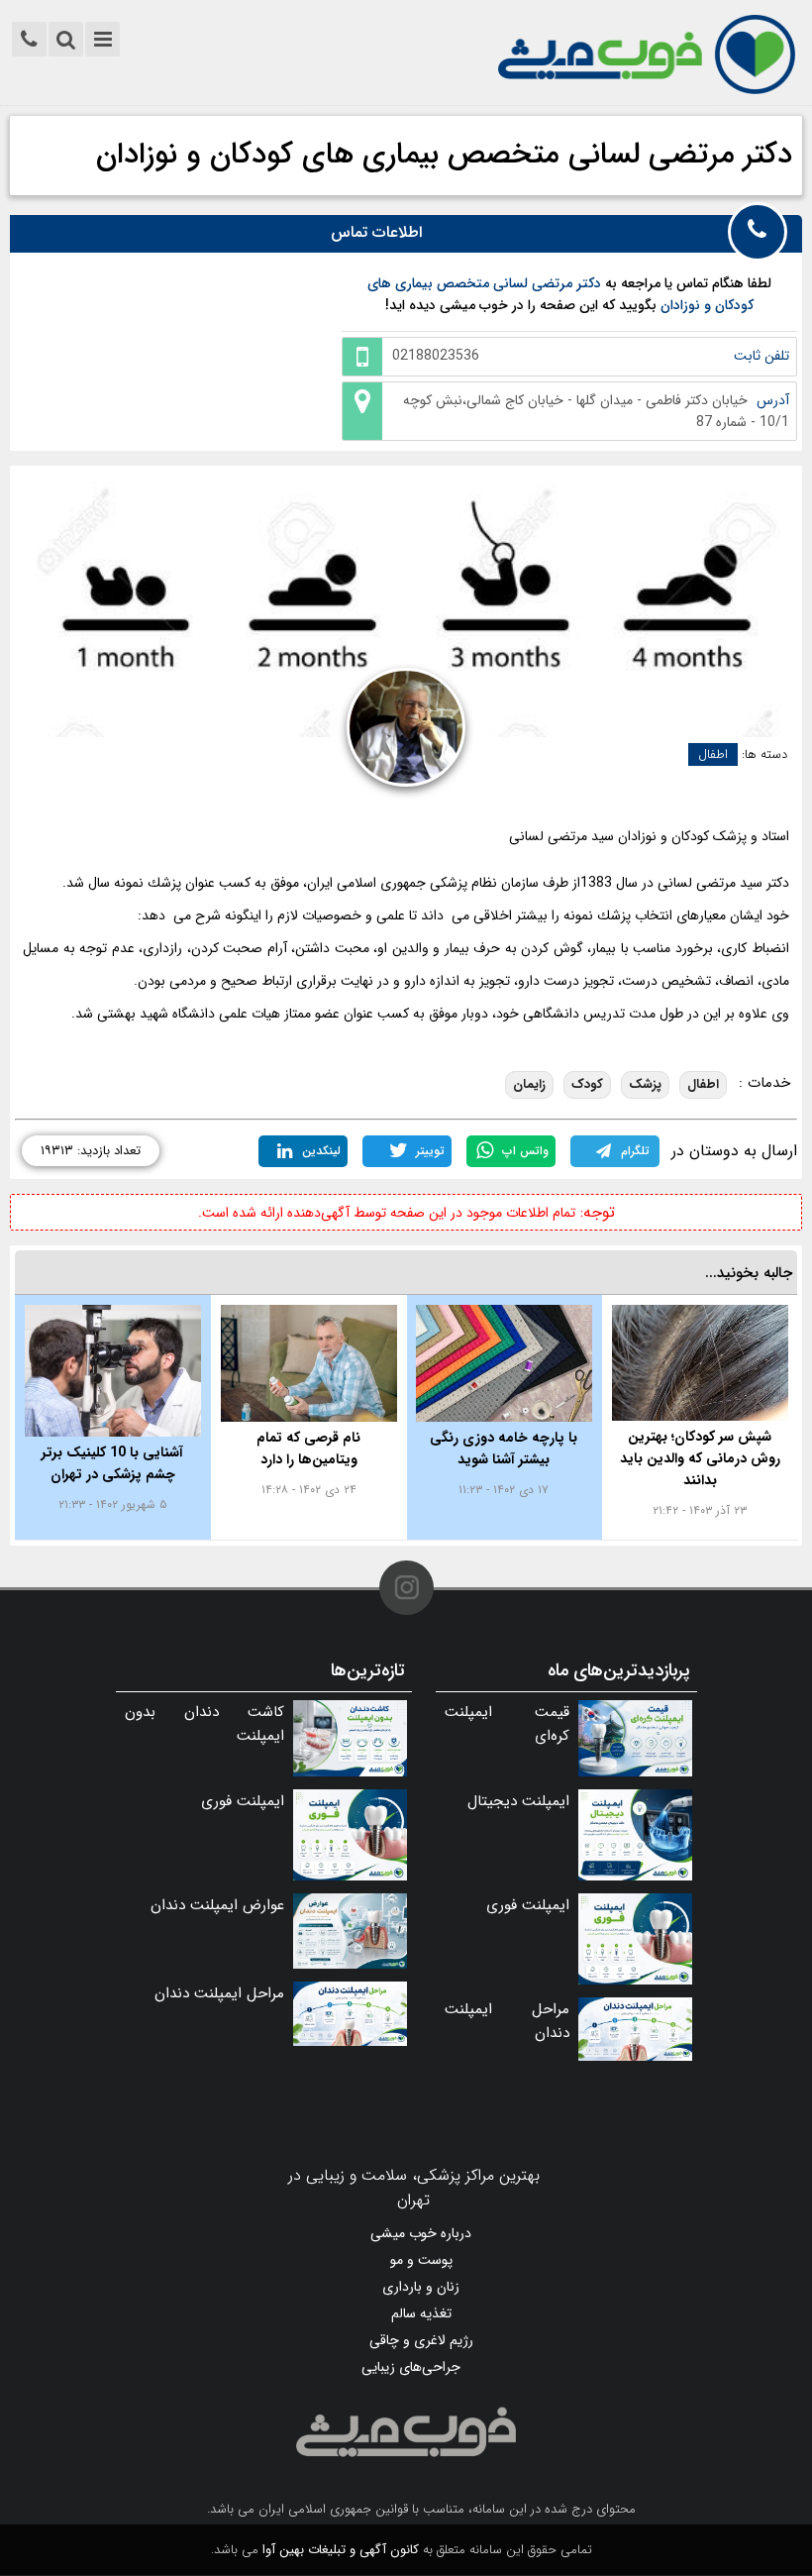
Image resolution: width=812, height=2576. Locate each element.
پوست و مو (421, 2260)
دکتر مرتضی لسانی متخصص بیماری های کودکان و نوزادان (444, 155)
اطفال (713, 754)
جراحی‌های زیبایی (411, 2367)
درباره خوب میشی (421, 2233)
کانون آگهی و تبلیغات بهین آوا (341, 2550)
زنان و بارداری (421, 2287)
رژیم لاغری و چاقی (421, 2340)
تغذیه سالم (421, 2313)
